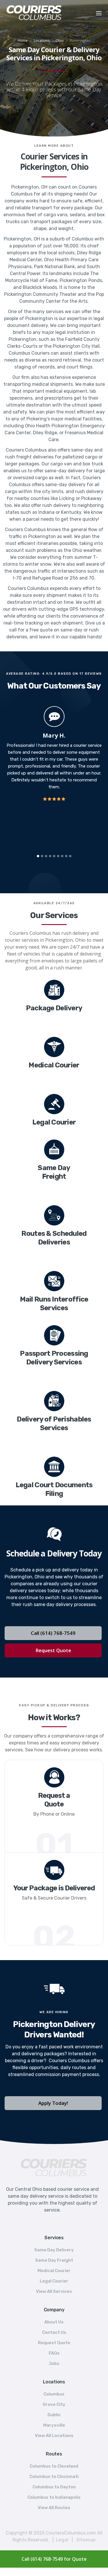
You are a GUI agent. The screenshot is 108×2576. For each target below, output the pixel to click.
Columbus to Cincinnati (54, 2477)
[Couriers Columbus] (54, 2168)
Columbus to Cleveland (54, 2466)
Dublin (54, 2415)
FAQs (54, 2353)
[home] (45, 13)
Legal (62, 2540)
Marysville (54, 2425)
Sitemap (86, 2540)
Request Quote (53, 1650)
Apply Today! (53, 2103)
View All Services (54, 2291)
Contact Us (54, 2332)
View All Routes (54, 2508)
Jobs (54, 2363)
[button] (99, 13)
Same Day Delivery (54, 2250)
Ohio (60, 41)
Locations (42, 41)
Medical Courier (54, 2271)
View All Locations (54, 2436)
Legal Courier (54, 2281)
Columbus (54, 2394)
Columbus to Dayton (54, 2487)
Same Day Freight (54, 2260)
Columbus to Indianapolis (54, 2497)
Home (23, 41)
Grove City (54, 2404)
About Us (54, 2322)
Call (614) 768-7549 (53, 1633)
